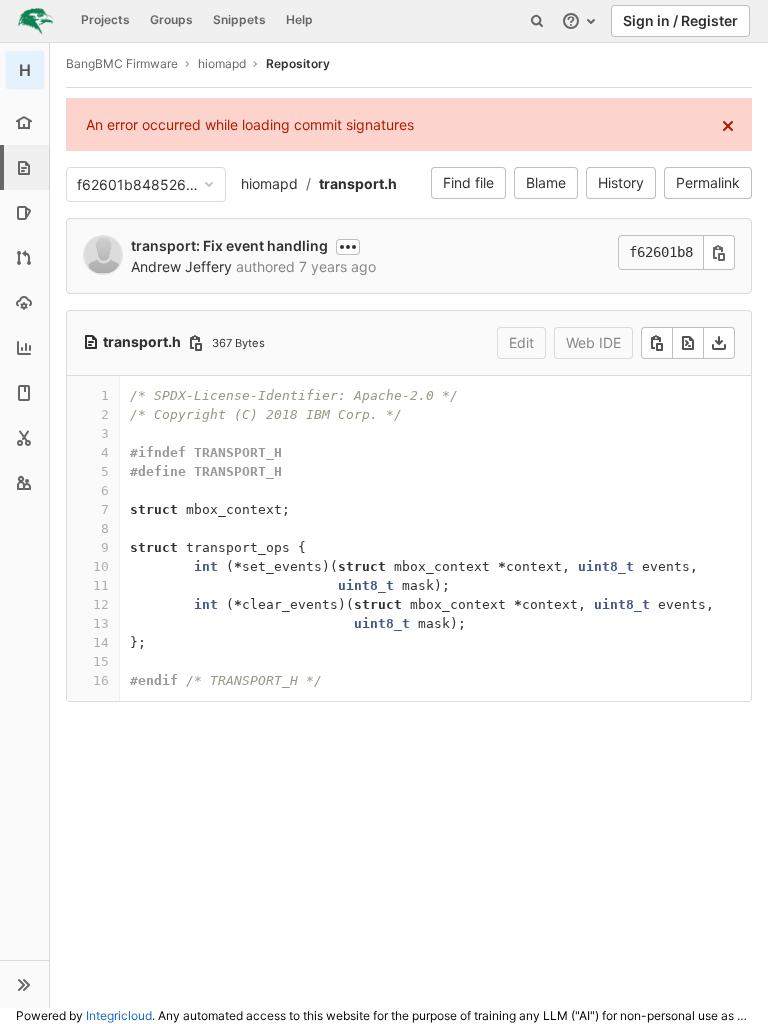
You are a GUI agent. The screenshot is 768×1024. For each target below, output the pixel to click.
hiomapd (269, 183)
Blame (546, 182)
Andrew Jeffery (181, 266)
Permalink (708, 182)
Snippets (239, 19)
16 (101, 680)
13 (101, 623)
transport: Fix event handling (229, 245)
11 (101, 585)
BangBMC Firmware (122, 63)
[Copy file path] (196, 343)
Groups (171, 19)
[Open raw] (688, 343)
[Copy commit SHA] (719, 252)
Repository (298, 63)
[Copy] (657, 343)
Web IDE (593, 342)
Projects (105, 19)
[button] (24, 984)
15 (101, 661)
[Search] (537, 21)
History (621, 182)
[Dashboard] (35, 21)
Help (299, 19)
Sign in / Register (680, 20)
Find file (468, 182)
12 (101, 604)
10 (101, 566)
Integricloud (119, 1015)
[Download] (719, 343)
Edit (521, 342)
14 (101, 642)
